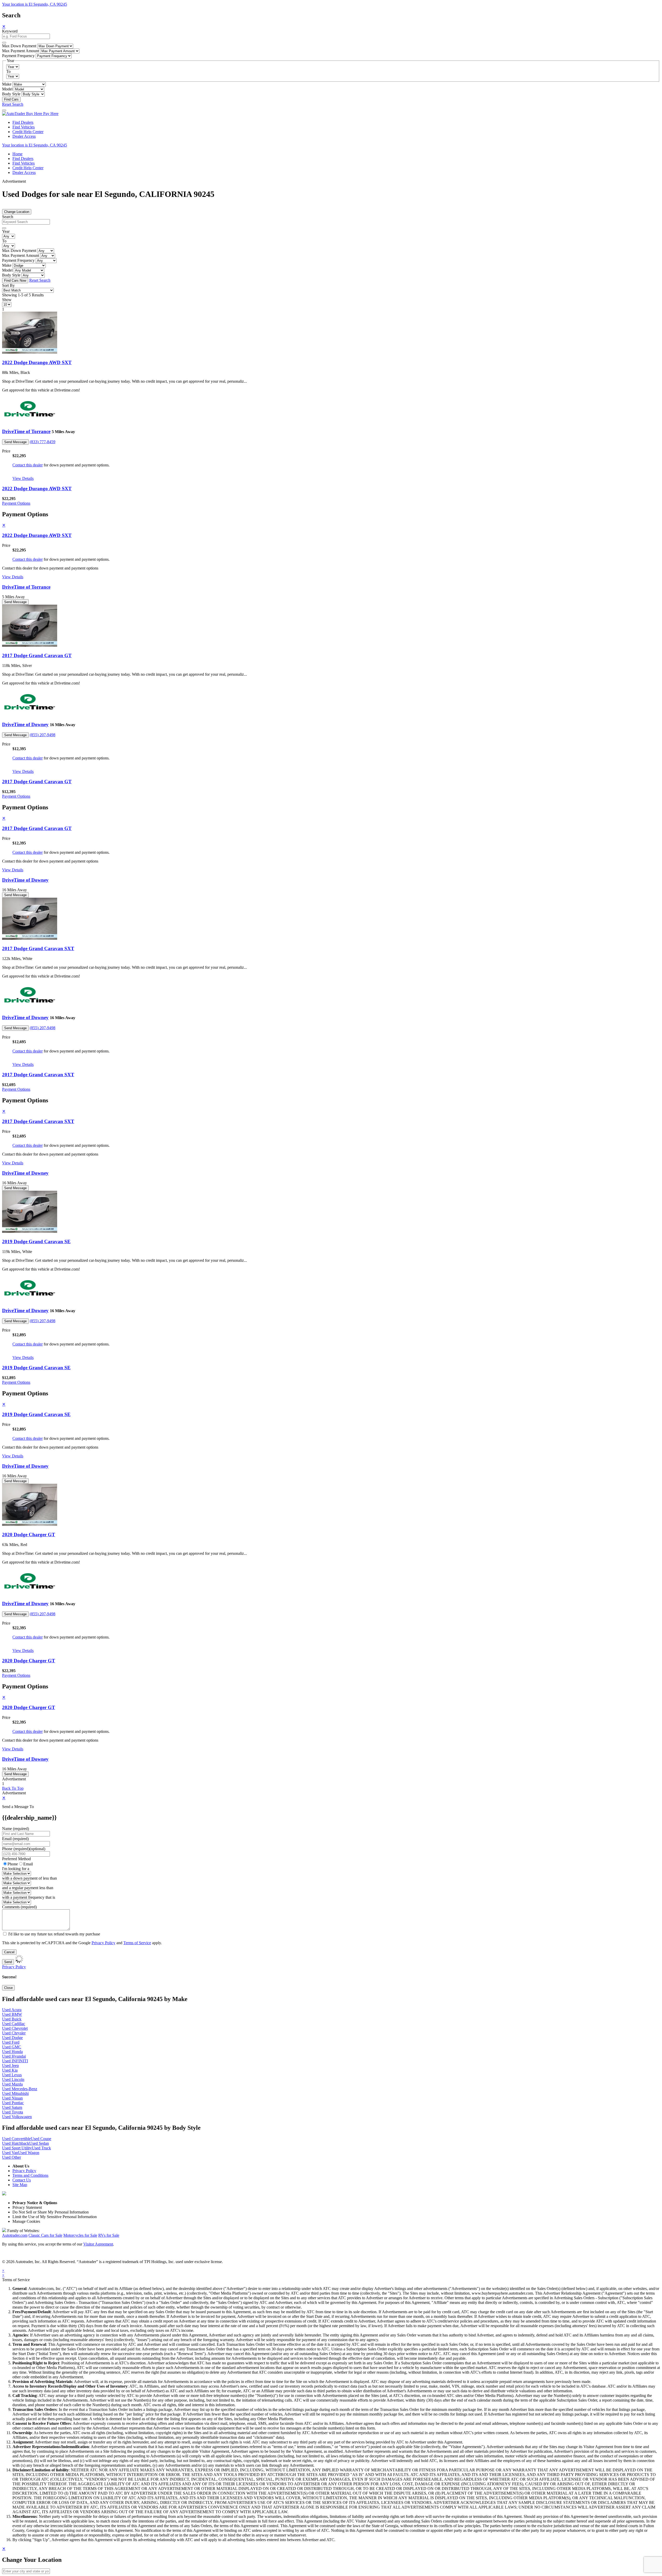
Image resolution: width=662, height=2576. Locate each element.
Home (17, 154)
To (8, 71)
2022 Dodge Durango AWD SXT (37, 362)
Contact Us (22, 2180)
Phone (24, 1849)
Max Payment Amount (21, 51)
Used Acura (12, 2010)
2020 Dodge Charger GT (29, 1535)
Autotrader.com (15, 2235)
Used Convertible (16, 2139)
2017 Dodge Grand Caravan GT (37, 655)
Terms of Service (137, 1943)
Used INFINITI (15, 2061)
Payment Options (16, 503)
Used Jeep (10, 2066)
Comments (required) (19, 1907)
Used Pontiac (13, 2103)
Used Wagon (29, 2153)
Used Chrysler (14, 2033)
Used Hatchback (16, 2143)
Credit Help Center (28, 132)
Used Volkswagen (17, 2117)
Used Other (12, 2157)
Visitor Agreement (98, 2244)
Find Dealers (23, 122)
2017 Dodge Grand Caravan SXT (38, 948)
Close (8, 1988)
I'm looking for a (16, 1869)
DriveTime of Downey (25, 724)
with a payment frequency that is (29, 1897)
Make (7, 84)
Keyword (10, 31)
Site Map (20, 2185)
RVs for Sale (109, 2235)
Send (8, 1962)
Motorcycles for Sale (80, 2235)
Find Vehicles (24, 127)
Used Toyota (13, 2112)
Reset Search (13, 104)
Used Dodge (12, 2038)
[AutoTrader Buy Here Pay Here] (30, 114)
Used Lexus (12, 2075)
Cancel (9, 1952)
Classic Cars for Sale (45, 2235)
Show (7, 300)
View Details (23, 478)
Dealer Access (24, 136)
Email (28, 1864)
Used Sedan (39, 2143)
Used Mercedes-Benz (20, 2089)
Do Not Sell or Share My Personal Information (51, 2212)
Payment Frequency (18, 56)
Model (7, 89)
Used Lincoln (13, 2079)
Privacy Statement (27, 2207)
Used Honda (12, 2052)
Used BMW (12, 2014)
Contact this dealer (28, 465)
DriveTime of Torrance (26, 431)
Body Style (11, 94)
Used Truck (41, 2148)
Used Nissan (12, 2098)
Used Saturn (12, 2107)
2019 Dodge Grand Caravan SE (36, 1241)
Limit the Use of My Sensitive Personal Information (55, 2217)
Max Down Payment (19, 46)
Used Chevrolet (15, 2028)
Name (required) (16, 1829)
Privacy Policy (103, 1943)
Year (6, 231)
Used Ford (11, 2042)
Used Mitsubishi (15, 2093)
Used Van (10, 2153)
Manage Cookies (26, 2221)
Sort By (8, 285)
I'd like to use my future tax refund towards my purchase (54, 1934)
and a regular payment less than (28, 1888)
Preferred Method (16, 1859)
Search (8, 217)
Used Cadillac (14, 2024)
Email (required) (15, 1839)
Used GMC (12, 2047)
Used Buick (12, 2019)
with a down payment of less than (29, 1878)
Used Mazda (12, 2084)
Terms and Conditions (30, 2175)
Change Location (17, 212)
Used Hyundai (14, 2056)
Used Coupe (41, 2139)
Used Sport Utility (17, 2148)
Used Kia (10, 2070)
